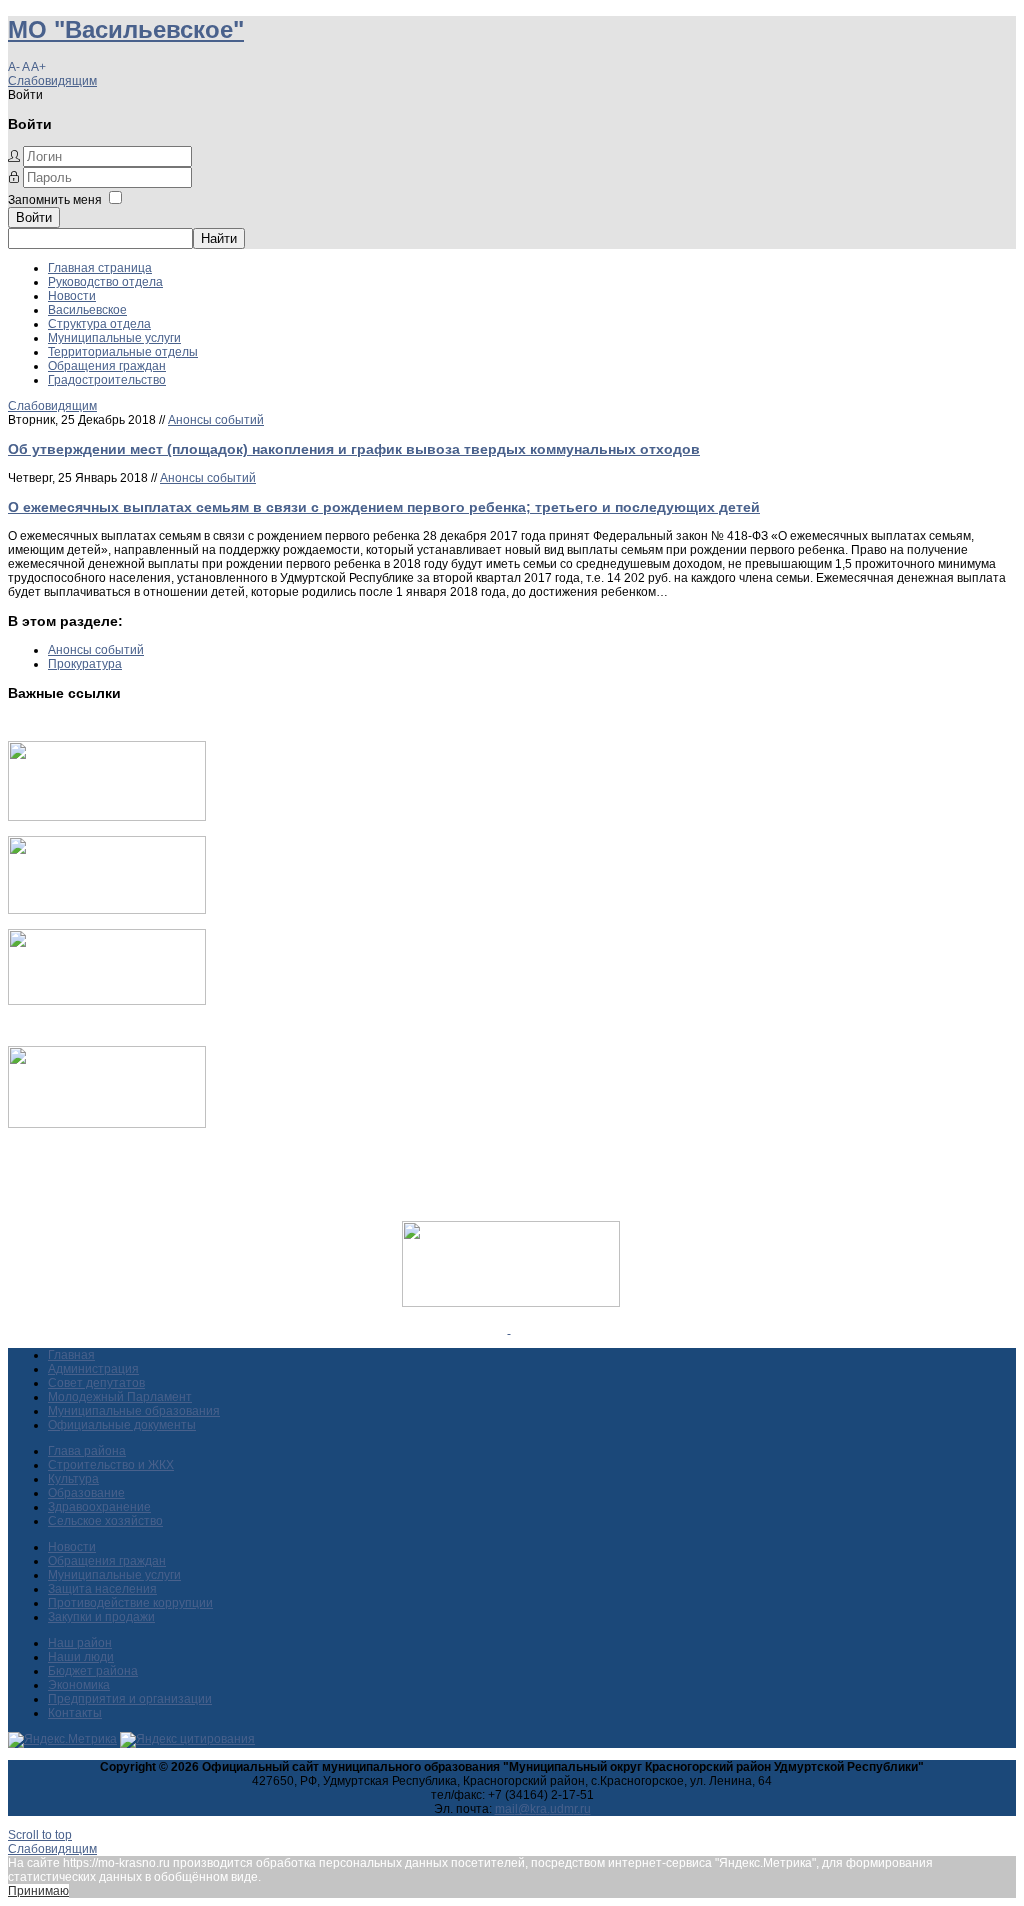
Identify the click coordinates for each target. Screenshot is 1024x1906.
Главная (71, 1355)
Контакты (75, 1713)
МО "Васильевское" (126, 29)
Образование (86, 1493)
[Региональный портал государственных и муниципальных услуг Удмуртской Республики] (107, 910)
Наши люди (81, 1657)
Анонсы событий (216, 420)
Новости (72, 296)
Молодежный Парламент (120, 1397)
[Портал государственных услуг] (107, 817)
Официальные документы (122, 1425)
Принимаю (38, 1891)
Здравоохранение (99, 1507)
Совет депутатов (96, 1383)
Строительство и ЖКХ (111, 1465)
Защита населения (102, 1589)
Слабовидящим (52, 81)
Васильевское (87, 310)
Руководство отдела (105, 282)
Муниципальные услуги (114, 338)
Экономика (79, 1685)
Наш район (80, 1643)
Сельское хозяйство (105, 1521)
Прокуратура (85, 664)
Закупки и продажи (101, 1617)
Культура (73, 1479)
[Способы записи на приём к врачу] (107, 1001)
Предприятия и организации (130, 1699)
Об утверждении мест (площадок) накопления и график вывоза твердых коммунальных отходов (354, 449)
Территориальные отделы (123, 352)
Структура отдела (99, 324)
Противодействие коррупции (130, 1603)
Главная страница (100, 268)
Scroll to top (40, 1835)
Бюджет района (93, 1671)
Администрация (93, 1369)
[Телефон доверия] (107, 1124)
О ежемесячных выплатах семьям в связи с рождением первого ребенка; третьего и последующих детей (384, 507)
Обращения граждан (107, 366)
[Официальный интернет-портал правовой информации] (509, 1329)
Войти (34, 217)
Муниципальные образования (134, 1411)
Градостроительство (107, 380)
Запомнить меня (55, 200)
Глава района (87, 1451)
